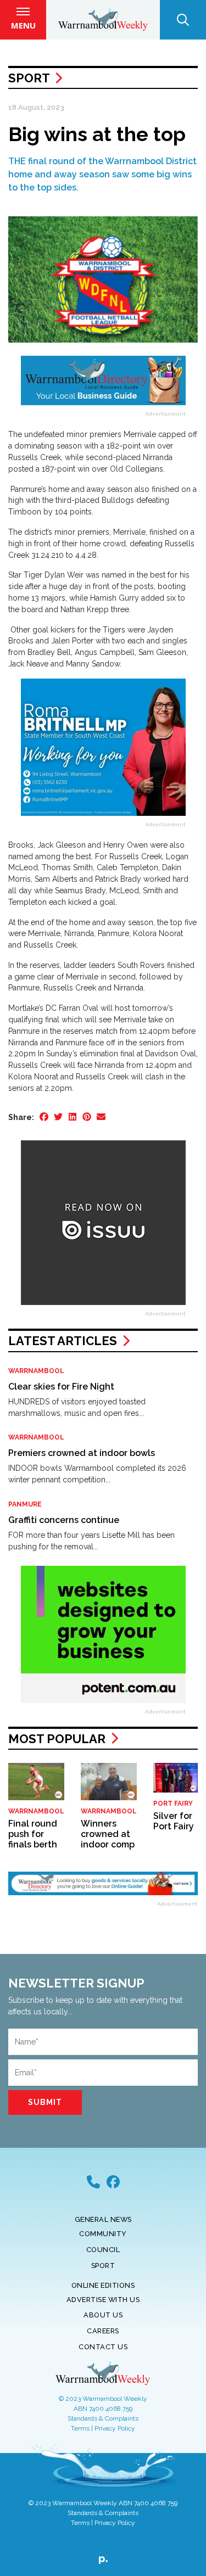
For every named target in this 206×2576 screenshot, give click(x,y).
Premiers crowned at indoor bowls (82, 1453)
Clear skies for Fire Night (61, 1387)
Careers (103, 2331)
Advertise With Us (103, 2300)
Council (103, 2250)
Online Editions (103, 2285)
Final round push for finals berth (33, 1834)
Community (103, 2234)
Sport (29, 78)
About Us (103, 2315)
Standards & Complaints (103, 2418)
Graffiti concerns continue (64, 1520)
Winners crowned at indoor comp (108, 1834)
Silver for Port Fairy (174, 1821)
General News (103, 2219)
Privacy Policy (115, 2428)
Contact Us (103, 2347)
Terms (80, 2428)
